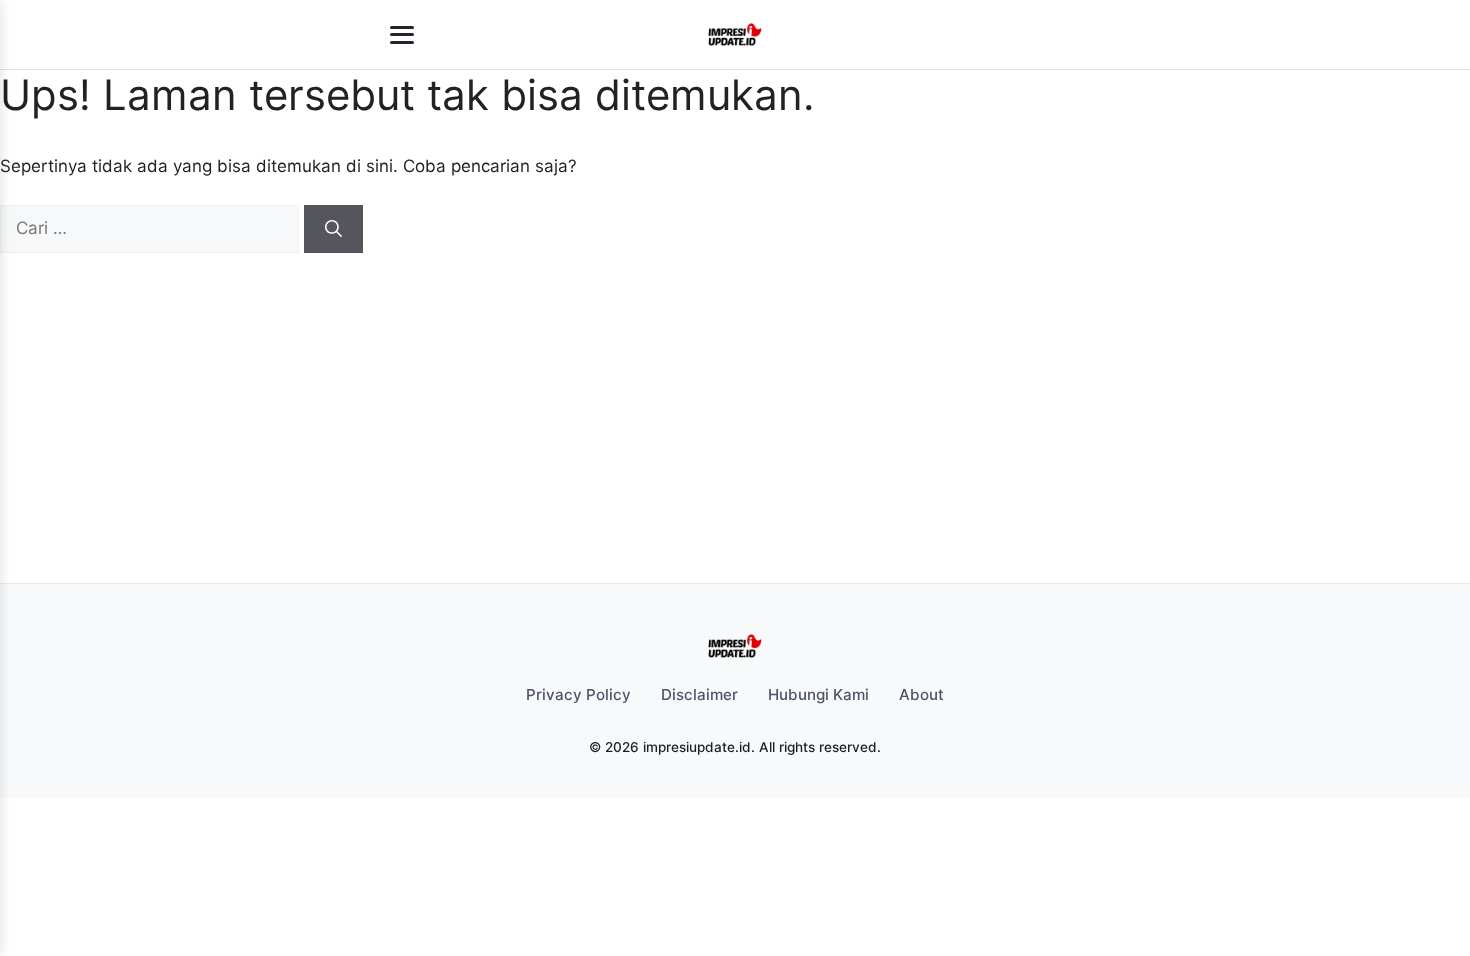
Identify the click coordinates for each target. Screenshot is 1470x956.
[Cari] (333, 229)
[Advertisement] (723, 403)
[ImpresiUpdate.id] (734, 35)
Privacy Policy (578, 694)
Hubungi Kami (818, 694)
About (921, 694)
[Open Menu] (402, 35)
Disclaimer (699, 694)
